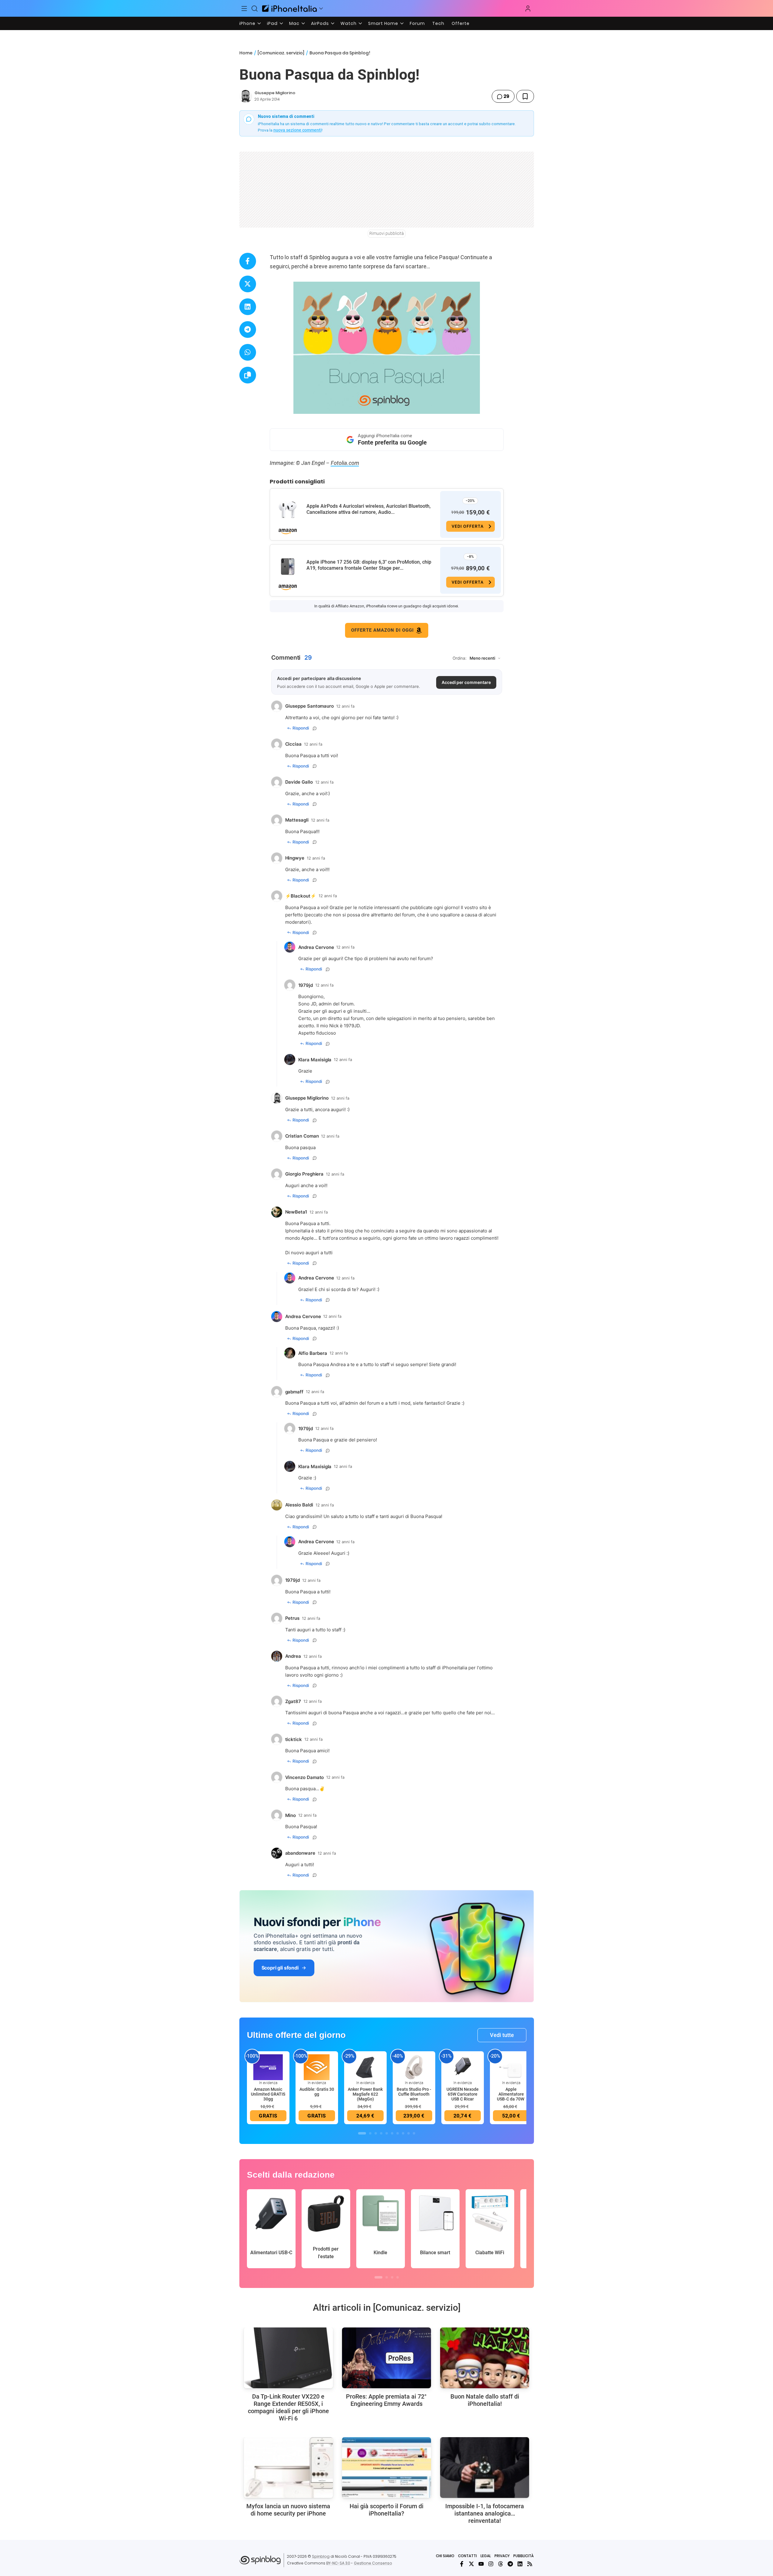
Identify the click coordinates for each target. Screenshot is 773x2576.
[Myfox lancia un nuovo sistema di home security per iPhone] (288, 2468)
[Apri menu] (321, 9)
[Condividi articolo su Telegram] (248, 330)
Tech (438, 23)
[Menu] (245, 9)
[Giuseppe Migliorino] (246, 96)
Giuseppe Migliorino (275, 93)
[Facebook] (462, 2564)
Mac (294, 23)
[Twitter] (471, 2564)
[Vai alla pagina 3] (376, 2133)
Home (246, 53)
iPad (272, 23)
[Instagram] (491, 2564)
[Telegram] (510, 2564)
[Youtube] (481, 2564)
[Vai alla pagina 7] (398, 2133)
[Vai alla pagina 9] (409, 2133)
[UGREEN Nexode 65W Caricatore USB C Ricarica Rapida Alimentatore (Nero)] (463, 2067)
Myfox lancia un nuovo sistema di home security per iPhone (288, 2510)
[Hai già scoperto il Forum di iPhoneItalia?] (386, 2468)
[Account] (528, 9)
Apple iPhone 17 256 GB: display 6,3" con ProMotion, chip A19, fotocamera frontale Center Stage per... (369, 565)
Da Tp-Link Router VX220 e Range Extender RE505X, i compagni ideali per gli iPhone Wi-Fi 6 (288, 2407)
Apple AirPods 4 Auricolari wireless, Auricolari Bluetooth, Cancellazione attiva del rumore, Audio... (369, 509)
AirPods (320, 23)
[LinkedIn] (520, 2564)
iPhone (247, 23)
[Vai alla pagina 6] (392, 2133)
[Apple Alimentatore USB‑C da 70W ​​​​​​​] (511, 2067)
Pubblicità (523, 2556)
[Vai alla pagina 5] (387, 2133)
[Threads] (501, 2564)
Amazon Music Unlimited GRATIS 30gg (268, 2094)
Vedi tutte (502, 2035)
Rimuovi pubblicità (387, 233)
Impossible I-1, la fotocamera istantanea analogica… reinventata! (485, 2513)
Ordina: (460, 658)
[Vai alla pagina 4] (381, 2133)
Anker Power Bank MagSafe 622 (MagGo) (365, 2094)
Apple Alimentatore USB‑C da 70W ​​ (511, 2094)
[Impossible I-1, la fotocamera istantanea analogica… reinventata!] (485, 2468)
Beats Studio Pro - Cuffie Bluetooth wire (414, 2094)
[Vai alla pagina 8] (403, 2133)
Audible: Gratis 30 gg (317, 2092)
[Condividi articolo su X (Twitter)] (248, 284)
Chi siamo (445, 2556)
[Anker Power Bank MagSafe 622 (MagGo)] (365, 2067)
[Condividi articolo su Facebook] (248, 261)
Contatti (467, 2556)
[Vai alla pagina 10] (414, 2133)
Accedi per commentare (466, 682)
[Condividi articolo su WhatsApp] (248, 352)
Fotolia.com (345, 463)
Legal (486, 2556)
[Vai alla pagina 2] (370, 2133)
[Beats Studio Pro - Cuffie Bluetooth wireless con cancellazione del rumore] (414, 2067)
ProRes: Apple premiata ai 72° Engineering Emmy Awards (386, 2400)
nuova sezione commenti (298, 130)
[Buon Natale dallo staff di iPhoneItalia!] (485, 2358)
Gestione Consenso (373, 2563)
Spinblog (321, 2556)
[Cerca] (255, 9)
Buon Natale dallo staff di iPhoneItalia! (485, 2400)
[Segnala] (315, 728)
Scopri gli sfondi (280, 1968)
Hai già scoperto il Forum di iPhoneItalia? (386, 2510)
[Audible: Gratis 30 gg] (317, 2067)
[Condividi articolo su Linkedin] (248, 307)
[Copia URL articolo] (248, 375)
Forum (417, 23)
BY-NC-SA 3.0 (338, 2563)
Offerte (461, 23)
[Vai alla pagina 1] (362, 2133)
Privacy (502, 2556)
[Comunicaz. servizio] (281, 53)
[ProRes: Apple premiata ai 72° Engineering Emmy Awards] (386, 2358)
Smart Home (383, 23)
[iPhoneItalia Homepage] (289, 8)
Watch (349, 23)
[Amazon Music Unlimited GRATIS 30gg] (268, 2067)
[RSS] (530, 2564)
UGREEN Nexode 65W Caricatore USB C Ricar (463, 2094)
